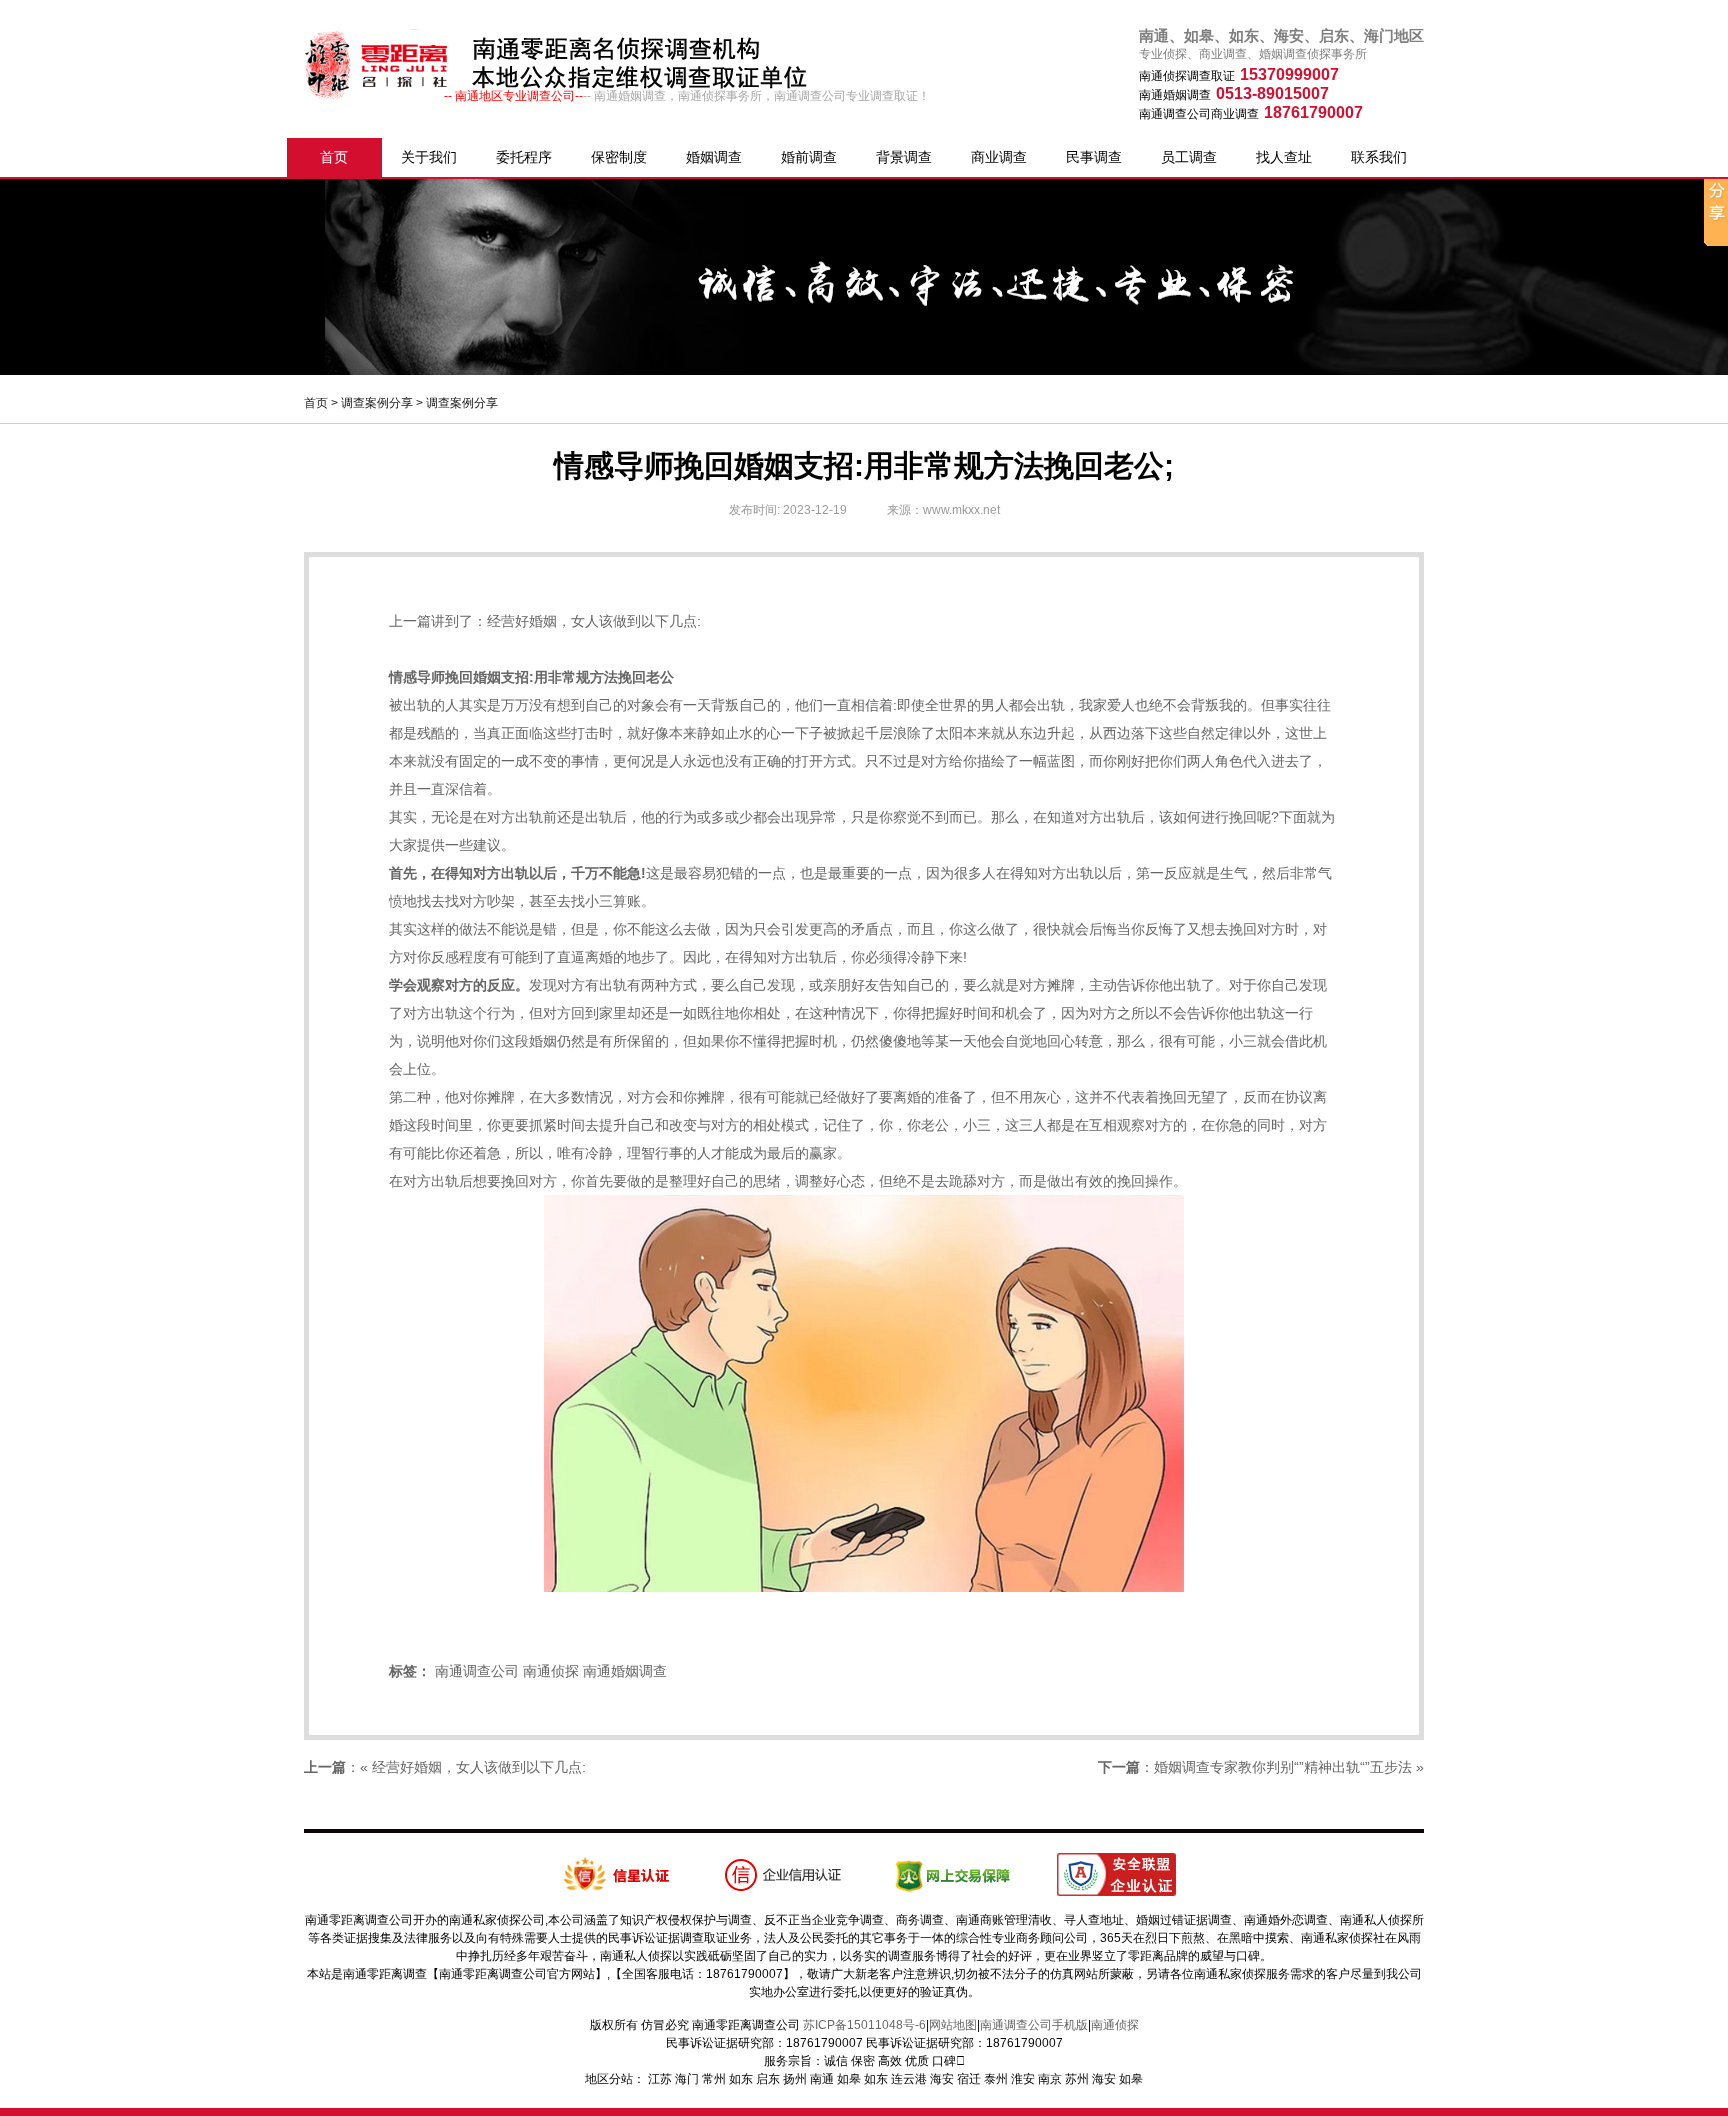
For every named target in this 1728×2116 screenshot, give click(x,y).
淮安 (1023, 2079)
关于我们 (429, 157)
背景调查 (904, 157)
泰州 (996, 2079)
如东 (741, 2079)
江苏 (660, 2079)
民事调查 (1094, 157)
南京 (1050, 2079)
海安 (942, 2079)
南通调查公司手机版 (1034, 2025)
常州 (714, 2079)
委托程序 (524, 157)
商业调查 (999, 157)
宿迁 (969, 2079)
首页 (334, 157)
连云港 (909, 2079)
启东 (768, 2079)
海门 (687, 2079)
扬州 (795, 2079)
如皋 (849, 2079)
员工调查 (1189, 157)
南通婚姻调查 (625, 1671)
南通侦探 (551, 1671)
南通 (822, 2079)
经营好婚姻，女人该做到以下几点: (594, 621)
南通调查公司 (477, 1671)
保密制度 (619, 157)
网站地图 (953, 2025)
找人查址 (1284, 157)
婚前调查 (809, 157)
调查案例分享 (377, 403)
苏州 (1077, 2079)
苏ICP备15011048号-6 (864, 2025)
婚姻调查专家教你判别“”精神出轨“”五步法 (1283, 1767)
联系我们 (1379, 157)
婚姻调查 (714, 157)
